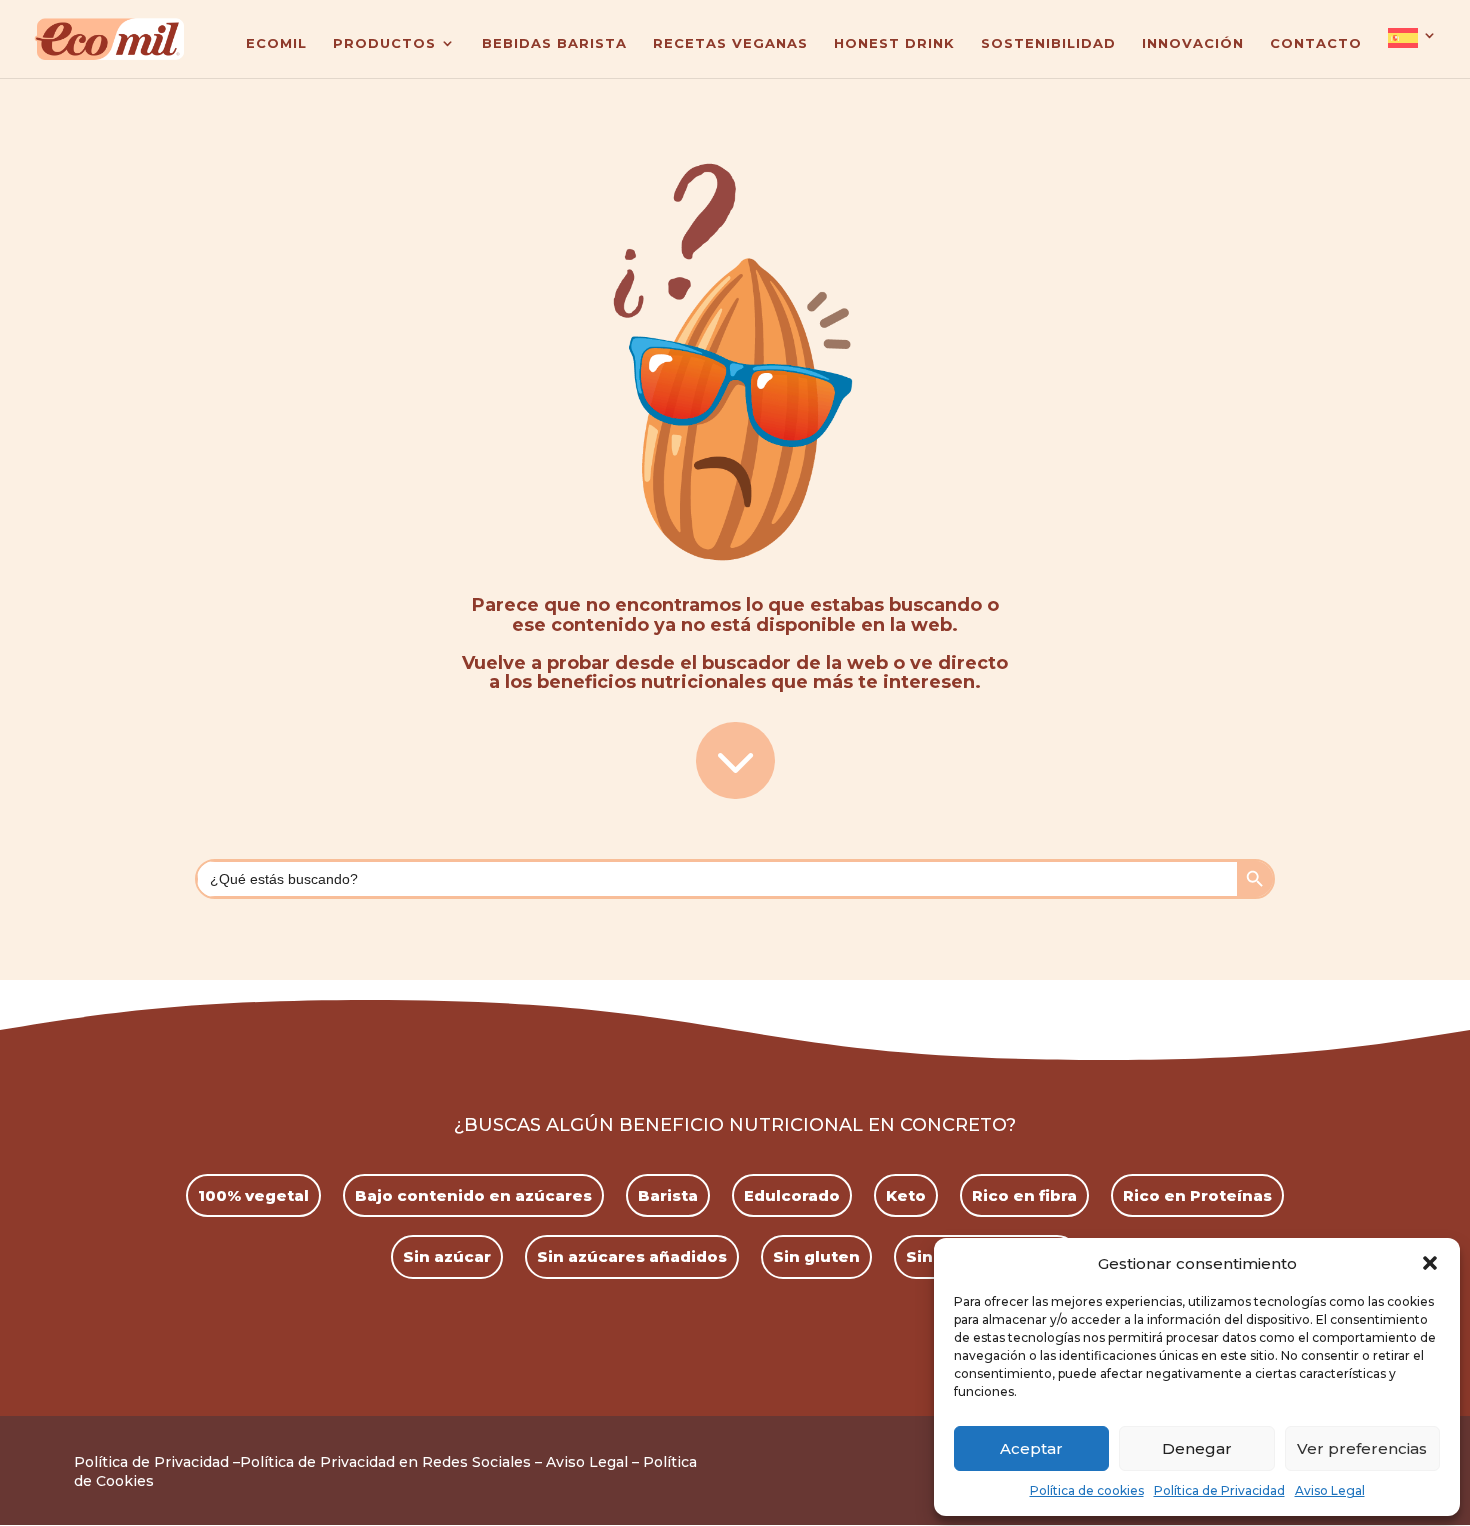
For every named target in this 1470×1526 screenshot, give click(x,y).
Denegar (1197, 1448)
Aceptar (1031, 1448)
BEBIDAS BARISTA (554, 43)
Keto (906, 1195)
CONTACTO (1316, 43)
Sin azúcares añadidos (632, 1256)
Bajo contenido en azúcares (473, 1195)
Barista (668, 1195)
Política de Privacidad (1219, 1490)
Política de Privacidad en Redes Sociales (385, 1462)
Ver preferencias (1362, 1448)
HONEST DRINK (894, 43)
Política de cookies (1087, 1490)
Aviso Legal (1330, 1490)
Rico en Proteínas (1197, 1195)
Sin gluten (816, 1256)
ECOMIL (276, 43)
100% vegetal (253, 1195)
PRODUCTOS (384, 43)
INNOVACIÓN (1193, 43)
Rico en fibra (1024, 1195)
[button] (1430, 1263)
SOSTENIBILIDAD (1048, 43)
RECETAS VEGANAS (730, 43)
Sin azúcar (447, 1256)
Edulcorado (792, 1195)
